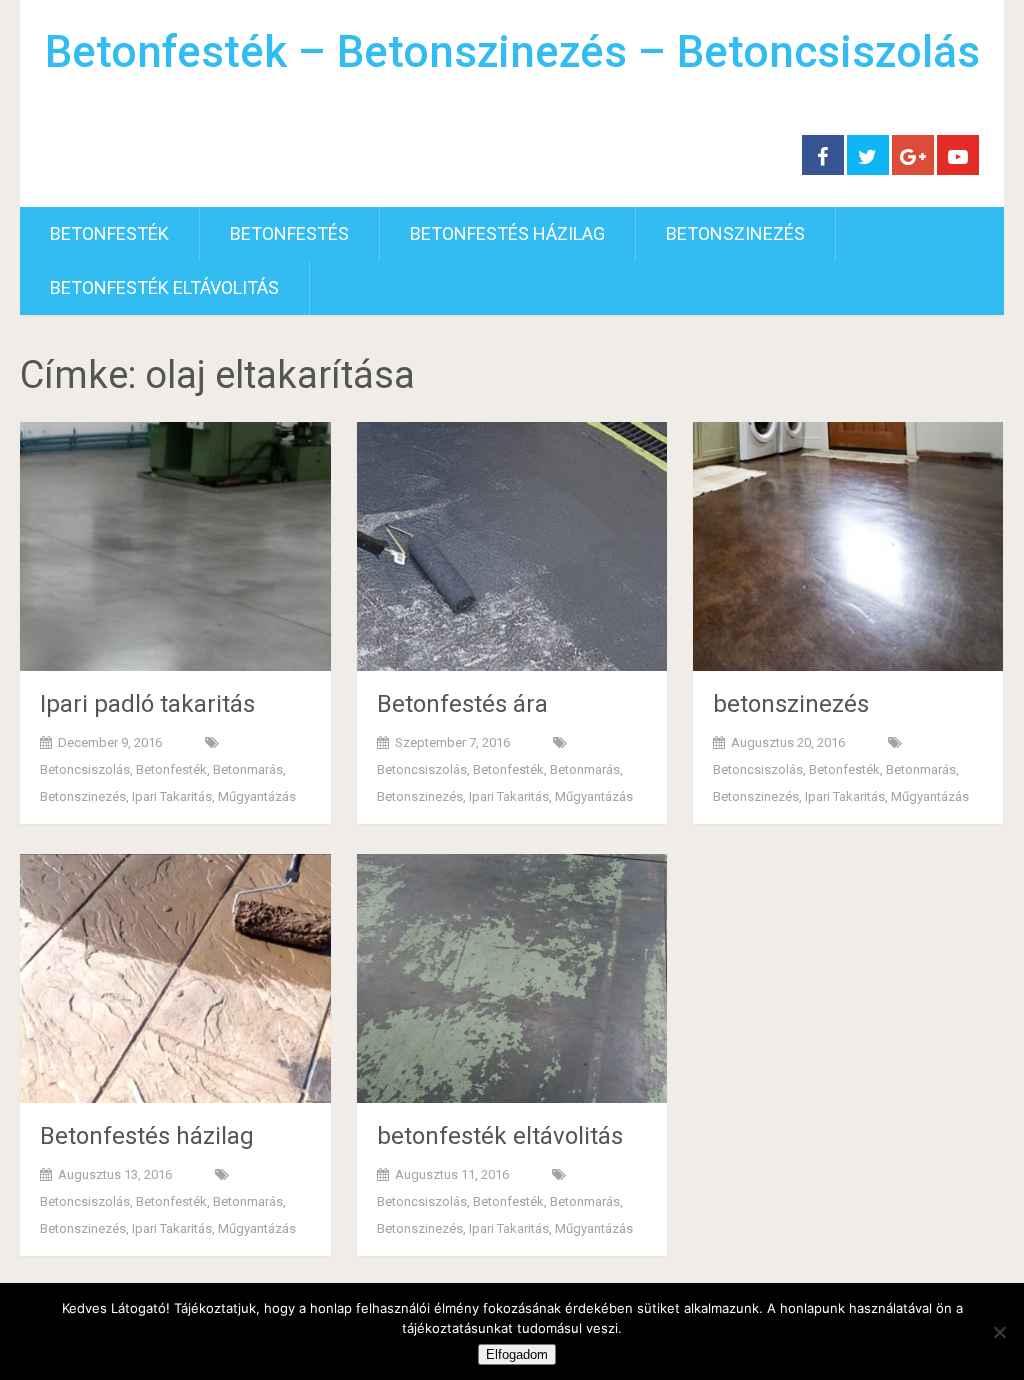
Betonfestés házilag (507, 233)
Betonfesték (109, 233)
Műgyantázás (257, 796)
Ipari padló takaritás (147, 704)
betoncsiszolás (85, 769)
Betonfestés (289, 233)
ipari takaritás (172, 796)
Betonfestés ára (462, 704)
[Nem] (999, 1332)
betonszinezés (735, 233)
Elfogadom (517, 1354)
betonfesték (171, 769)
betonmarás (248, 769)
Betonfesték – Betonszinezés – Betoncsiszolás (512, 52)
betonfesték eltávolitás (164, 287)
